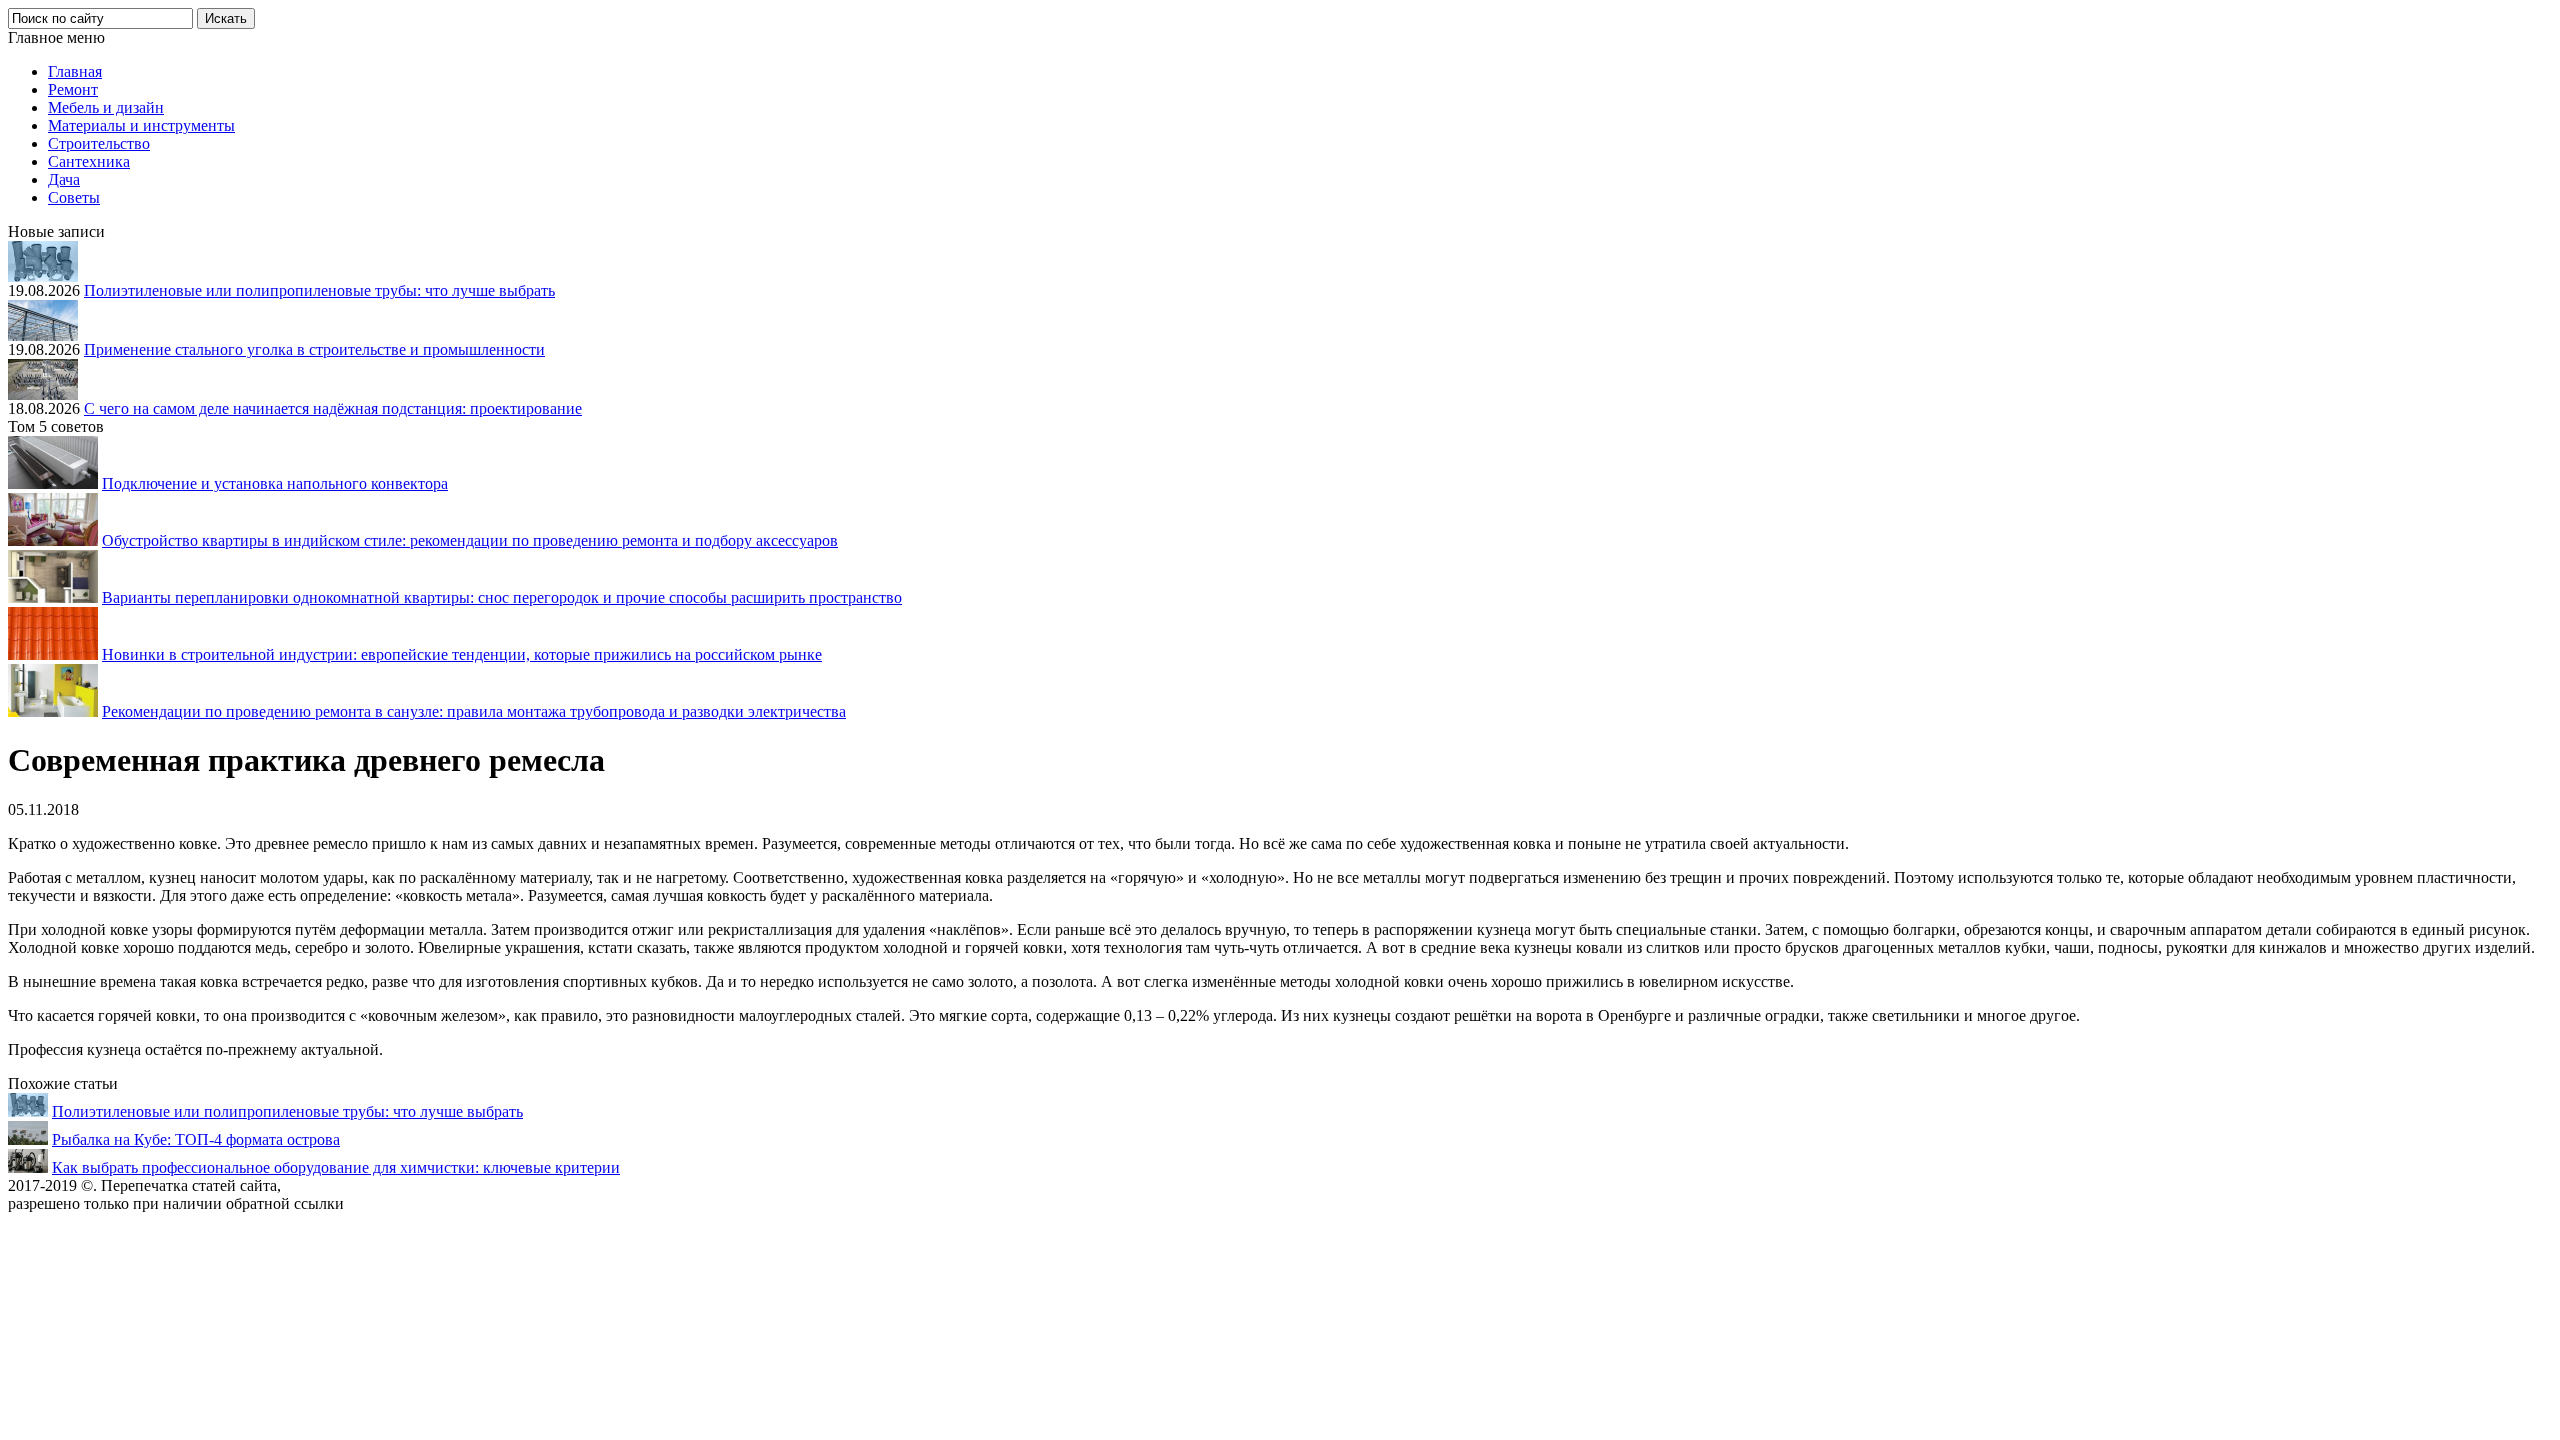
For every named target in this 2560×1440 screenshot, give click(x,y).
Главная (75, 71)
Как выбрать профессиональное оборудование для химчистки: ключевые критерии (336, 1167)
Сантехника (89, 161)
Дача (64, 179)
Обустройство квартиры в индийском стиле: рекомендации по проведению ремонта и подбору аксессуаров (470, 540)
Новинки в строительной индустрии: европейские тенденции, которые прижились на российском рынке (462, 654)
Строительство (99, 143)
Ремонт (73, 89)
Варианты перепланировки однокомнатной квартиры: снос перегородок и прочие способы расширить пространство (502, 597)
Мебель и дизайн (106, 107)
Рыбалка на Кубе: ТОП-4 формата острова (196, 1139)
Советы (74, 197)
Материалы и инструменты (141, 125)
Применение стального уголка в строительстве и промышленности (314, 349)
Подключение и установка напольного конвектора (275, 483)
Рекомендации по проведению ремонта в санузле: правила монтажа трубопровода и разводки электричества (474, 711)
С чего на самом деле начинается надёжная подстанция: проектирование (333, 408)
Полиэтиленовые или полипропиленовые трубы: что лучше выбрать (319, 290)
